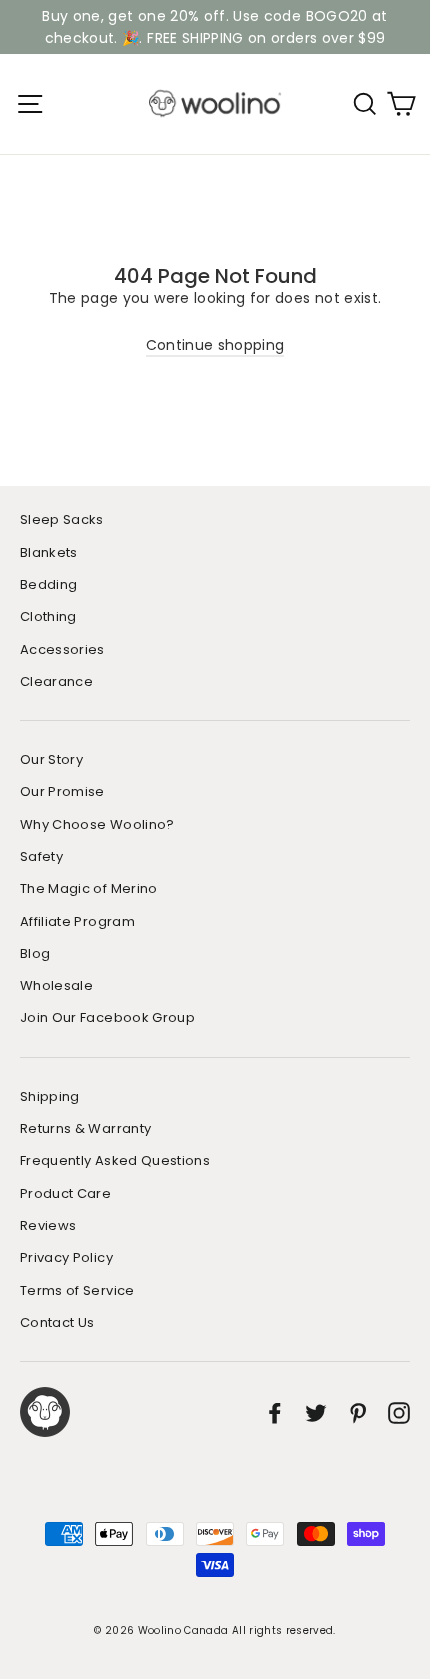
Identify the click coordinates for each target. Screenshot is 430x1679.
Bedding (48, 584)
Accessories (62, 649)
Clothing (48, 616)
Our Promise (62, 791)
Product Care (65, 1193)
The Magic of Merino (89, 888)
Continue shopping (215, 345)
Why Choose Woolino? (97, 824)
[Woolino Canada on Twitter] (316, 1412)
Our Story (51, 759)
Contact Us (57, 1322)
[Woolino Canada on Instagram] (399, 1412)
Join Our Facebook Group (107, 1017)
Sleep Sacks (62, 519)
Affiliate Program (77, 921)
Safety (41, 856)
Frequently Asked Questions (115, 1160)
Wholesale (56, 985)
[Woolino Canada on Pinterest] (358, 1412)
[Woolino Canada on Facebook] (275, 1412)
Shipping (50, 1096)
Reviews (48, 1225)
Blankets (49, 552)
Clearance (56, 681)
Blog (35, 953)
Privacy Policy (66, 1257)
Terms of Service (77, 1290)
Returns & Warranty (85, 1128)
